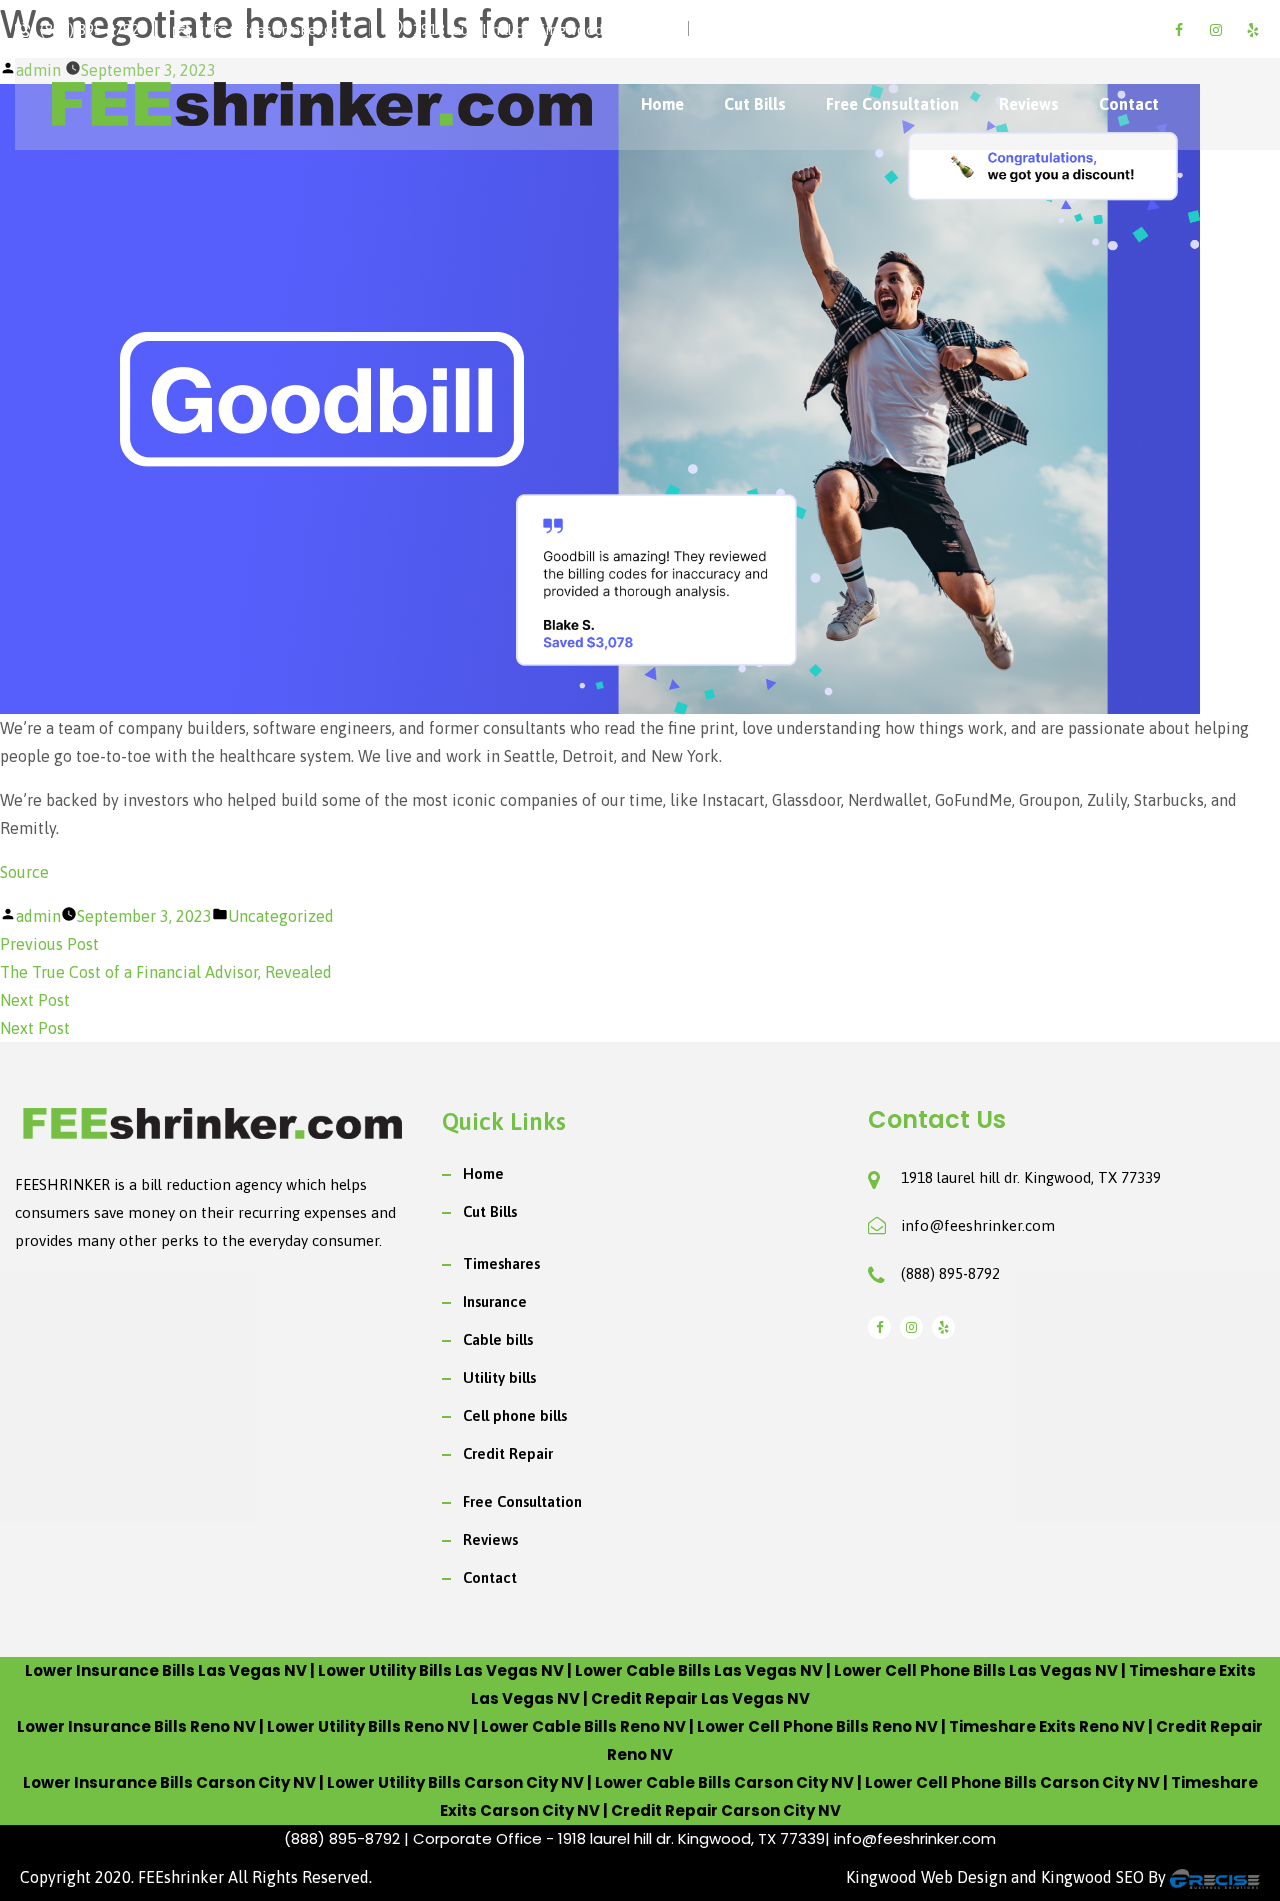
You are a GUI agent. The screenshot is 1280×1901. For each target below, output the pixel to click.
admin (38, 916)
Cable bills (498, 1339)
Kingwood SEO (1092, 1877)
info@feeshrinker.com (978, 1225)
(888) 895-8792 (950, 1273)
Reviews (1029, 104)
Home (662, 104)
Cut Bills (755, 104)
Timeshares (501, 1263)
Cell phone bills (515, 1415)
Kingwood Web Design (926, 1877)
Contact (1129, 104)
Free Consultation (892, 104)
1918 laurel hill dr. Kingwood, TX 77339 (1031, 1177)
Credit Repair (508, 1453)
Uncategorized (281, 916)
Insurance (495, 1301)
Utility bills (499, 1377)
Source (24, 872)
